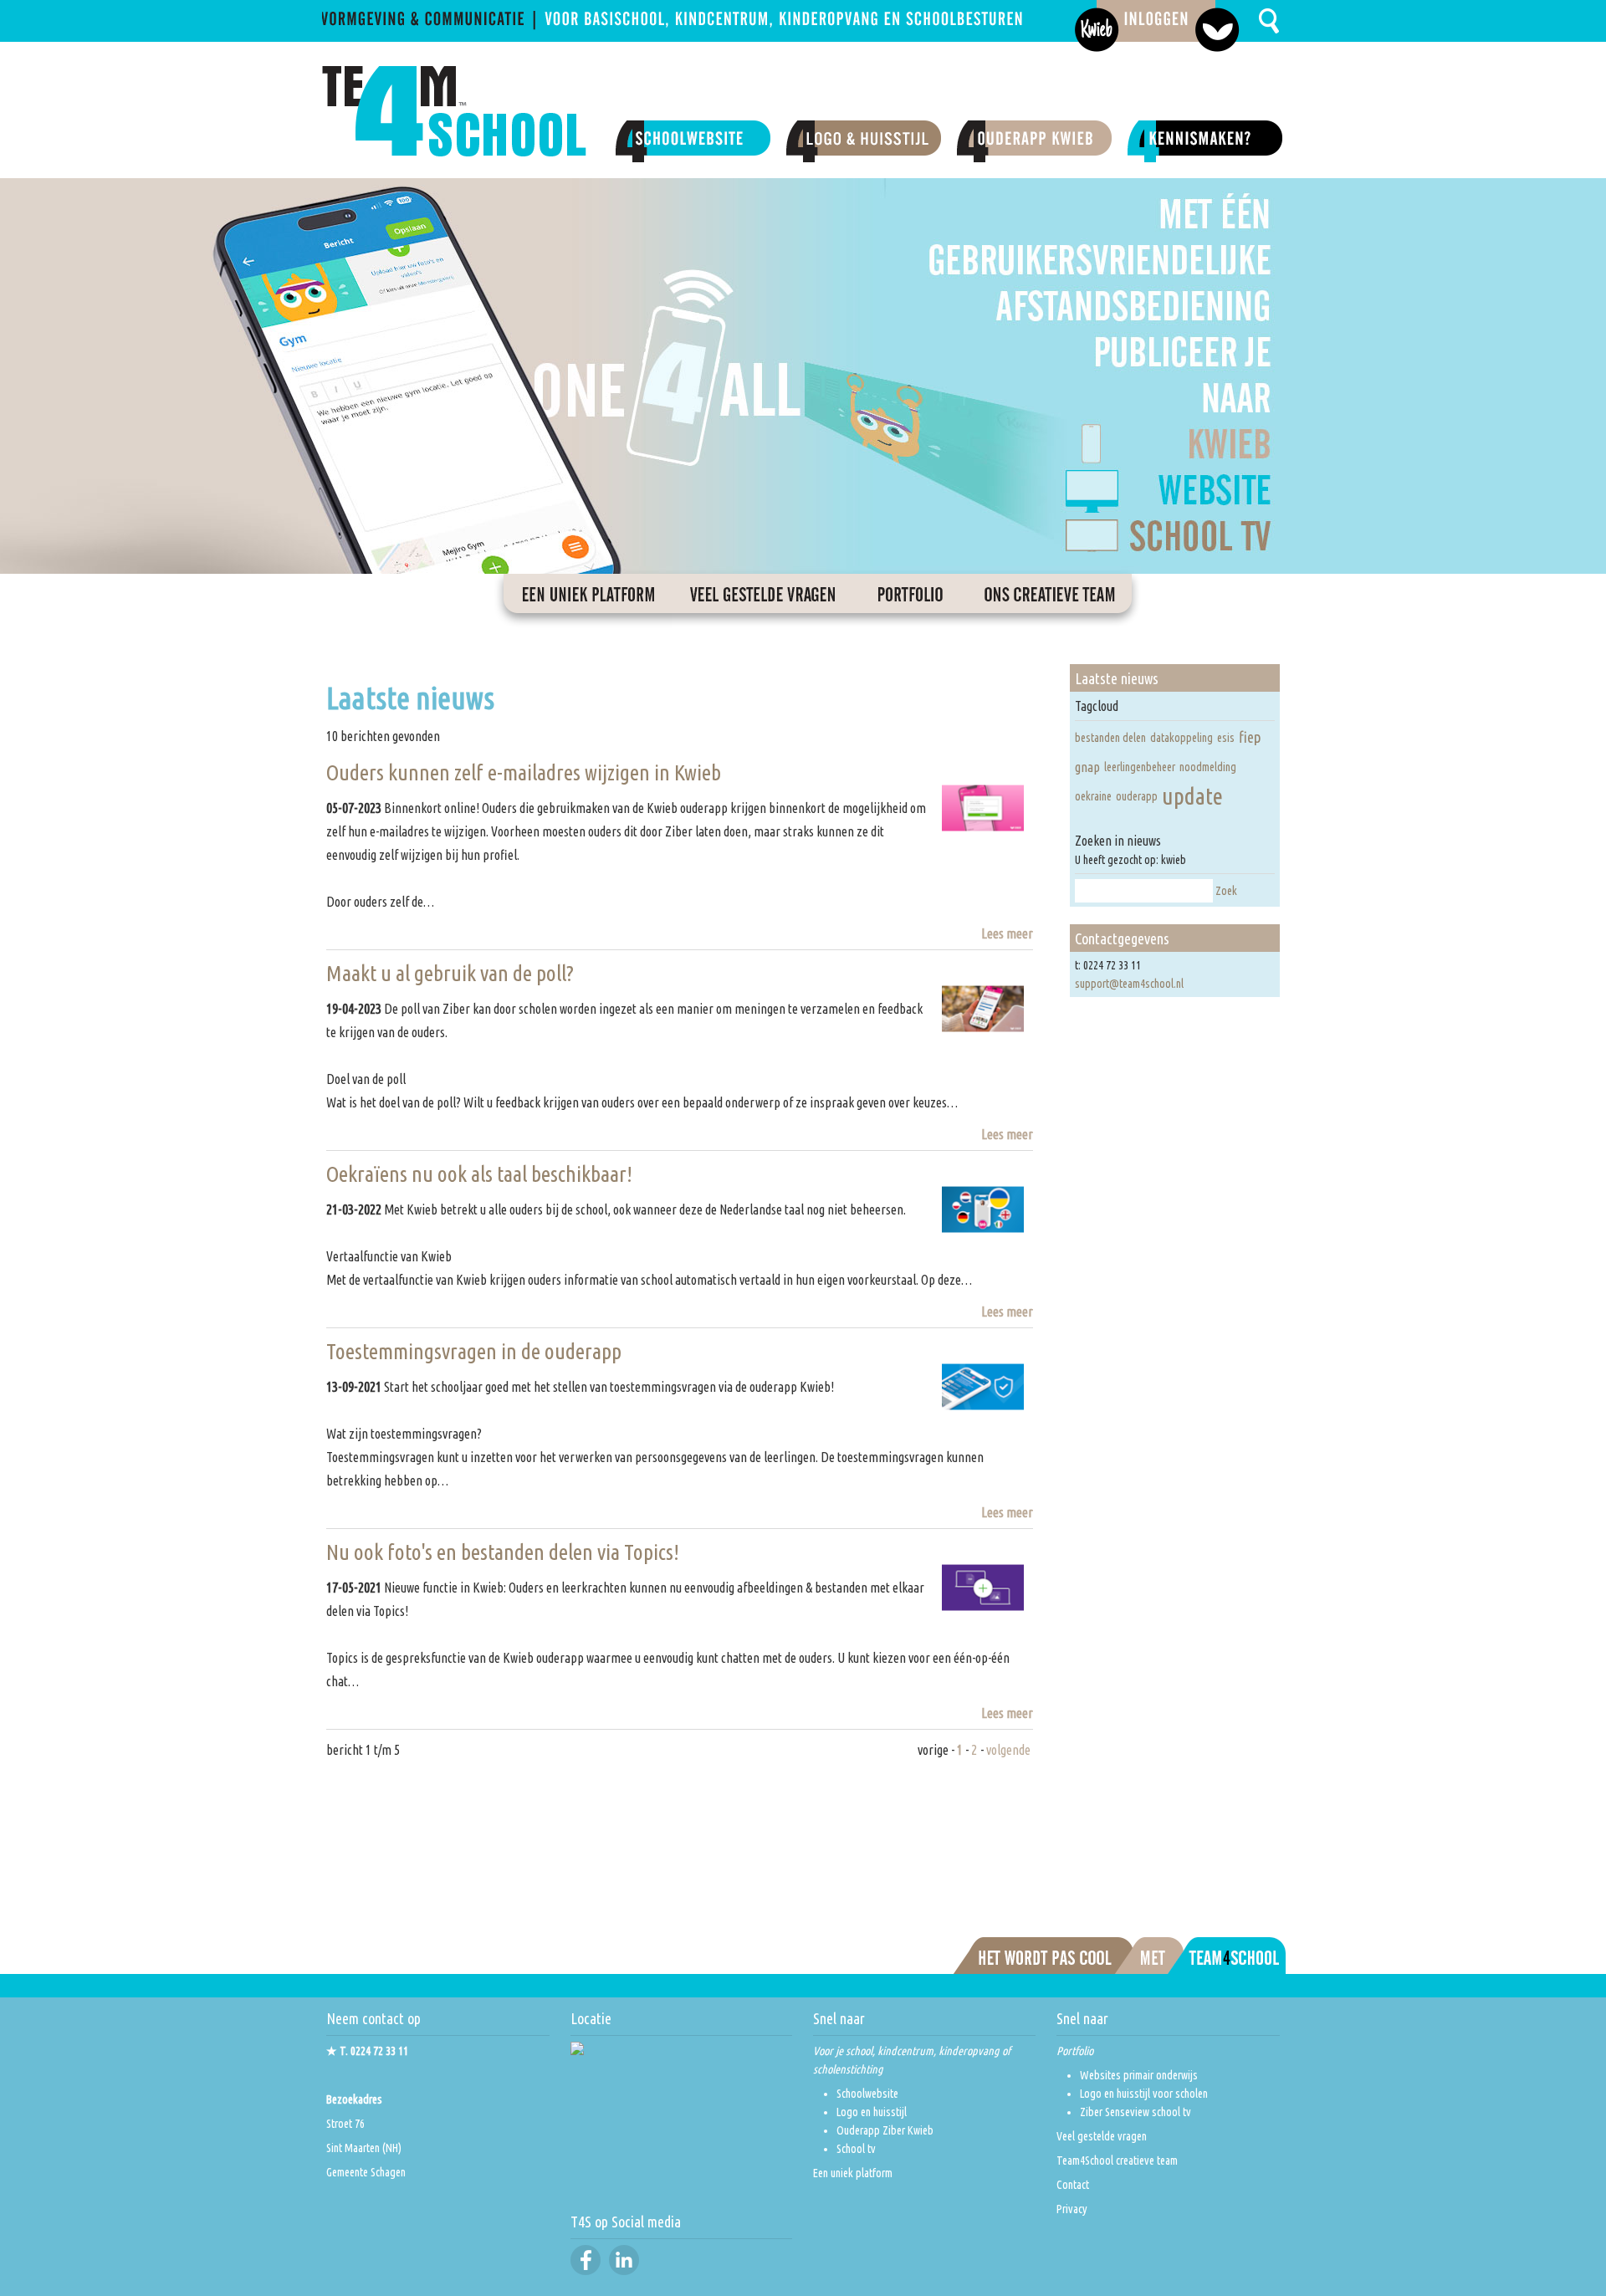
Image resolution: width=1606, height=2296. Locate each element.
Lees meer (1007, 933)
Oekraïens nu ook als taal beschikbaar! (479, 1174)
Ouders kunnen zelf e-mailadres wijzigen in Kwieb (524, 772)
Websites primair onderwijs (1139, 2075)
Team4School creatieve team (1117, 2160)
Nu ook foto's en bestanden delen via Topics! (503, 1552)
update (1192, 796)
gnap (1087, 767)
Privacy (1072, 2209)
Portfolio (1075, 2051)
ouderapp (1137, 796)
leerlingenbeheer (1140, 767)
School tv (856, 2149)
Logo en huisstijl (872, 2112)
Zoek (1226, 891)
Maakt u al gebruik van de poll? (450, 973)
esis (1226, 738)
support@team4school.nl (1129, 984)
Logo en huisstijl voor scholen (1144, 2094)
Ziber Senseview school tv (1135, 2112)
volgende (1008, 1750)
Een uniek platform (853, 2173)
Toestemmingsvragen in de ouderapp (474, 1351)
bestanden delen (1110, 738)
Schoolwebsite (867, 2094)
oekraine (1093, 796)
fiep (1250, 737)
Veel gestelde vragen (1102, 2136)
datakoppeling (1181, 738)
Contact (1073, 2185)
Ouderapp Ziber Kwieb (885, 2130)
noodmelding (1208, 767)
